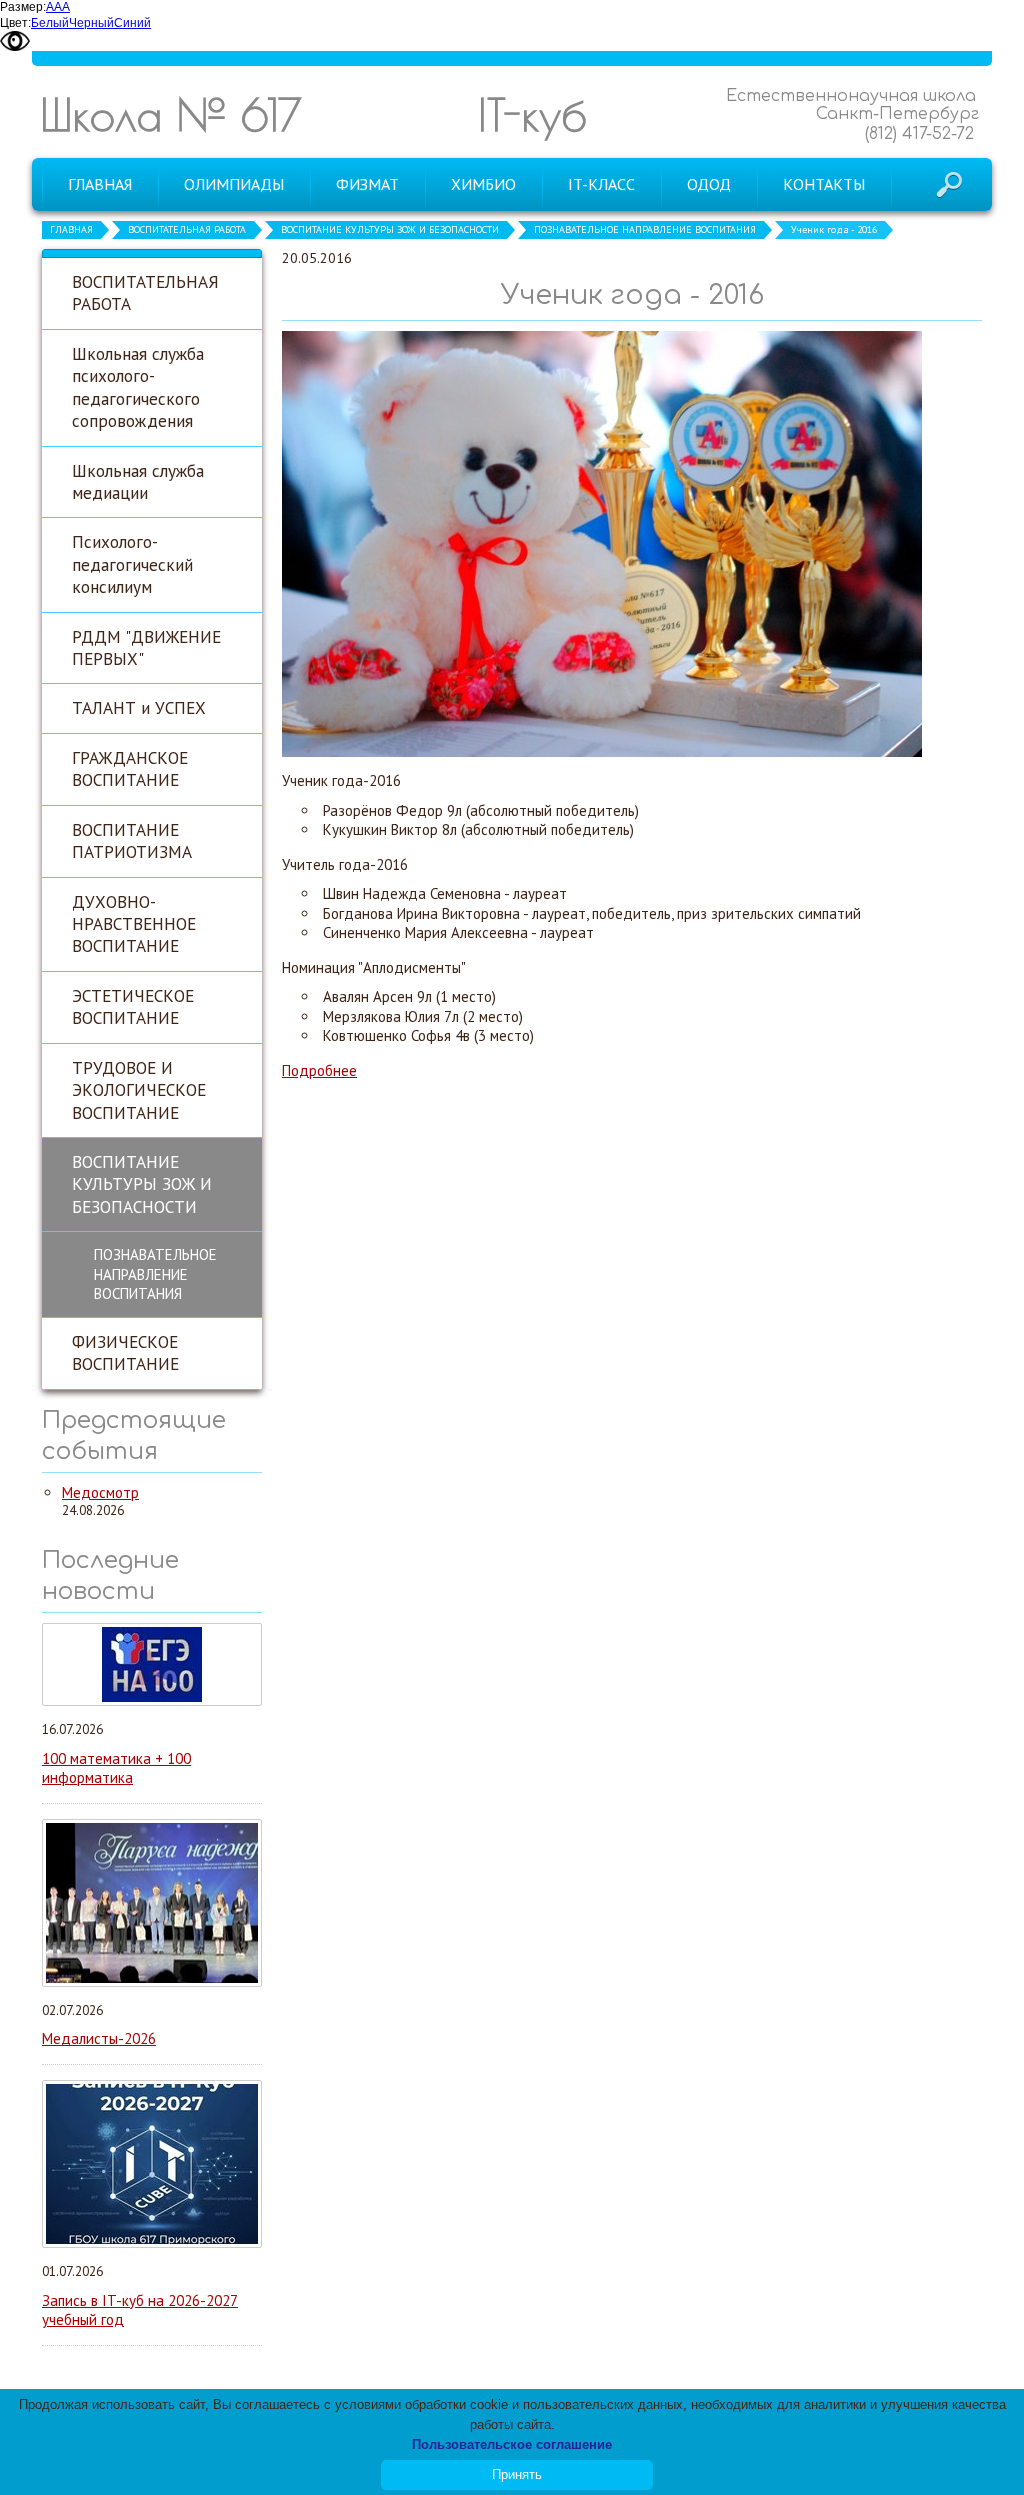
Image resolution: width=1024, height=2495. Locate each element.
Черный (91, 23)
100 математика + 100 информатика (116, 1768)
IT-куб (532, 114)
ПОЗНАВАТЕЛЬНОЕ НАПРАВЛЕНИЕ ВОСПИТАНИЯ (645, 229)
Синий (132, 23)
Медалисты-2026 (99, 2038)
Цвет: (15, 23)
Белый (50, 23)
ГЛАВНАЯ (71, 229)
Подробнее (319, 1070)
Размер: (23, 7)
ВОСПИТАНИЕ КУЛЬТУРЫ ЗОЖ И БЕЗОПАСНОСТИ (390, 229)
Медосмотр (100, 1492)
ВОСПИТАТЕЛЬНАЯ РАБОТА (187, 229)
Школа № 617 (171, 114)
